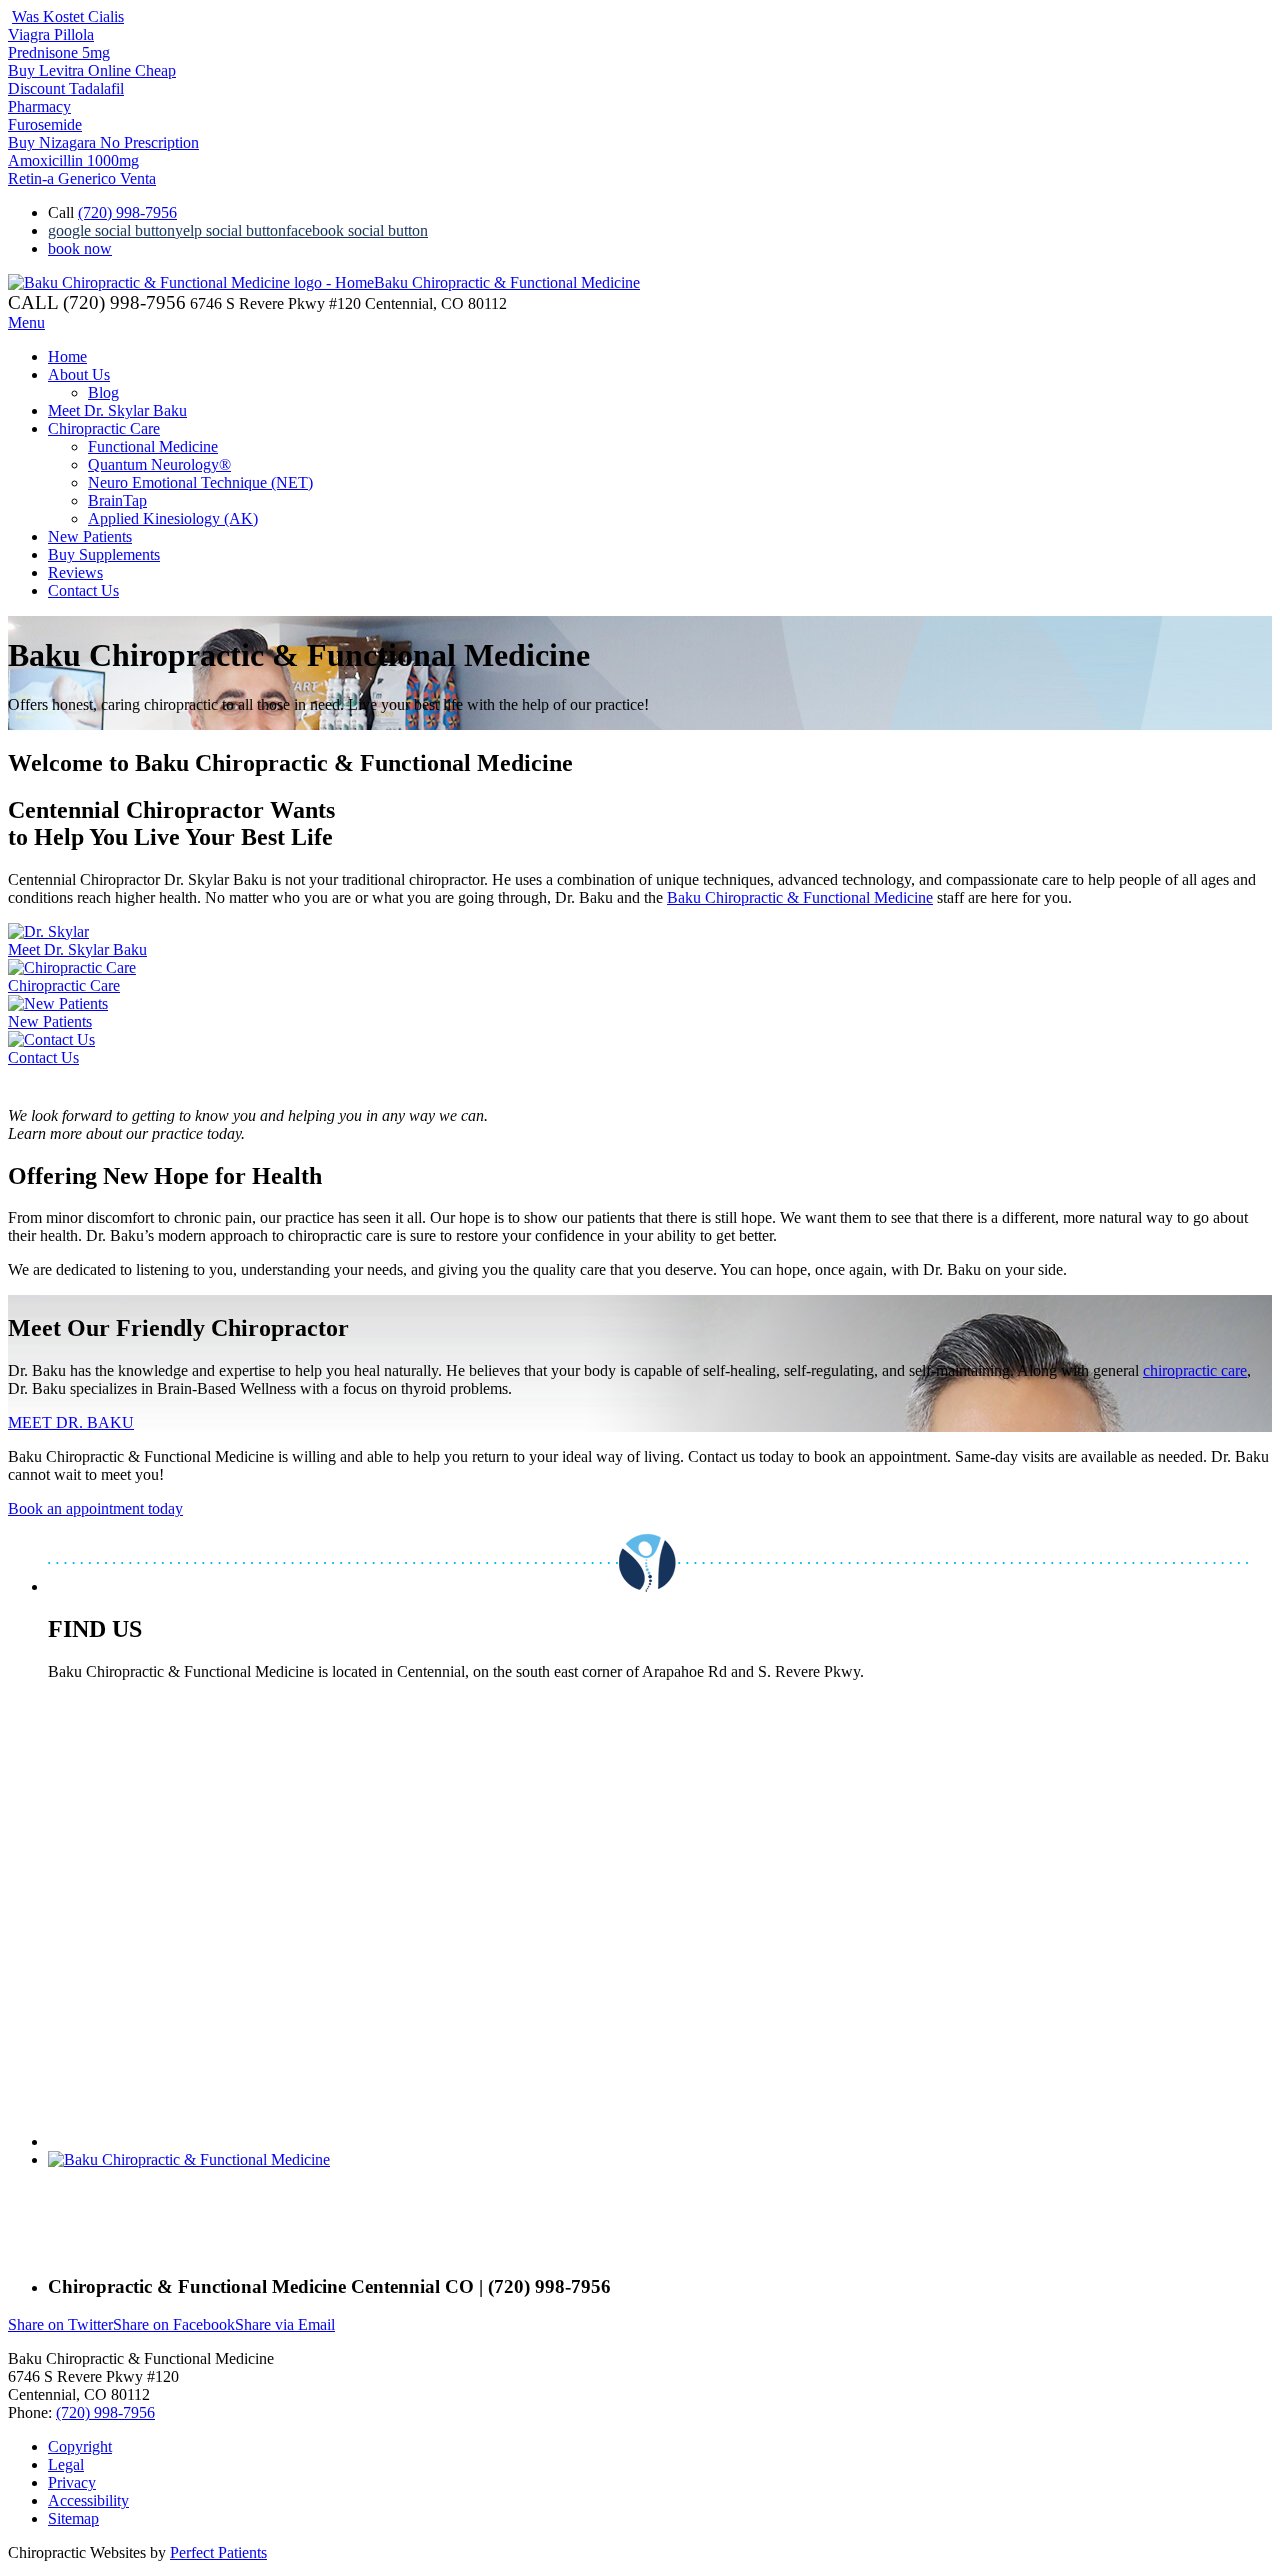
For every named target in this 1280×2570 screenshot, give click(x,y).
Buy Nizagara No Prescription (103, 142)
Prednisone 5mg (59, 52)
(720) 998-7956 (127, 212)
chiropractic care (1195, 1370)
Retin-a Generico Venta (82, 178)
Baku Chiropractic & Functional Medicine (800, 897)
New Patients (90, 536)
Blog (103, 392)
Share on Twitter (60, 2324)
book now (80, 248)
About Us (79, 374)
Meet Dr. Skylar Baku (117, 410)
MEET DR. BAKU (71, 1422)
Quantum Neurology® (159, 464)
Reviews (75, 572)
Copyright (80, 2446)
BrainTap (117, 500)
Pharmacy (39, 106)
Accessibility (88, 2500)
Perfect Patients (218, 2552)
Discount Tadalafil (66, 88)
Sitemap (73, 2518)
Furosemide (45, 124)
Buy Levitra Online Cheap (92, 70)
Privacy (72, 2482)
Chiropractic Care (104, 428)
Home (67, 356)
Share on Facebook (174, 2324)
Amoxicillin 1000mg (73, 160)
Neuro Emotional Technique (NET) (200, 482)
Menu (26, 322)
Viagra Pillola (51, 34)
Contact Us (83, 590)
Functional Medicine (153, 446)
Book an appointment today (95, 1508)
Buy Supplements (104, 554)
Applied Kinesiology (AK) (173, 518)
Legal (66, 2464)
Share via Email (285, 2324)
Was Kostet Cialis (68, 16)
